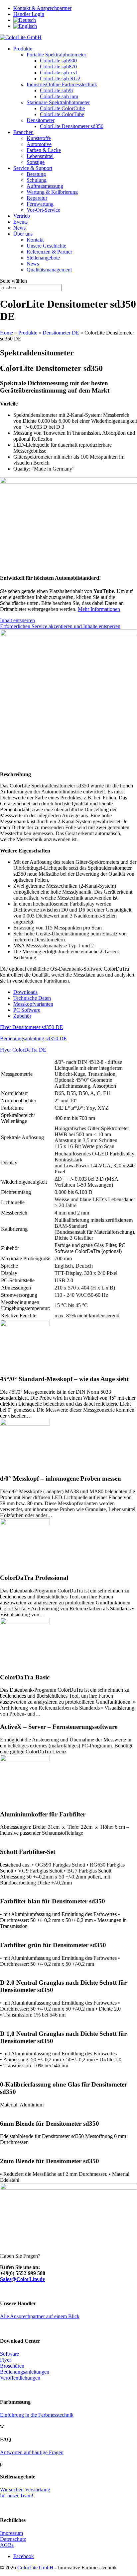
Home (6, 333)
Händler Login (29, 14)
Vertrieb (22, 216)
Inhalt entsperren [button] (17, 620)
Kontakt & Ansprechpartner (42, 8)
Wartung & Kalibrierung (52, 192)
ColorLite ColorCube (62, 108)
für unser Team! (17, 2496)
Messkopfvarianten (33, 1004)
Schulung (37, 180)
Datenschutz (13, 2539)
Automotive (39, 144)
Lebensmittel (40, 156)
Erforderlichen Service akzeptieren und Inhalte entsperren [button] (60, 626)
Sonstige (36, 162)
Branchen (23, 132)
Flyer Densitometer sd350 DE (31, 1027)
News (19, 228)
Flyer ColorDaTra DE (23, 1050)
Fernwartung (40, 204)
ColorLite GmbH (35, 2568)
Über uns (23, 234)
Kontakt (35, 240)
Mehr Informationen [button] (99, 609)
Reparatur (37, 198)
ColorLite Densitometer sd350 (72, 126)
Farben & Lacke (44, 150)
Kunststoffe (39, 138)
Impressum (11, 2533)
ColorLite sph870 (58, 67)
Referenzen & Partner (49, 252)
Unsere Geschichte (46, 246)
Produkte (23, 49)
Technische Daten (32, 998)
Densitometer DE (61, 333)
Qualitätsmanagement (49, 270)
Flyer (5, 2360)
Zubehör (22, 1016)
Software (9, 2354)
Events (20, 222)
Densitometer (41, 120)
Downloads (25, 992)
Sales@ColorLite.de (22, 2279)
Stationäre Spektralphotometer (58, 102)
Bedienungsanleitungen (25, 2372)
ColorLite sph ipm (59, 96)
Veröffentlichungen (20, 2378)
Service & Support (33, 168)
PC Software (27, 1010)
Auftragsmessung (45, 186)
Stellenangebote (43, 258)
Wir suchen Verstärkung (25, 2490)
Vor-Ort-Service (43, 210)
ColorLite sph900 (58, 61)
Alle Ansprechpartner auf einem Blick (40, 2316)
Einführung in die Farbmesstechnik (37, 2415)
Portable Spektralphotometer (56, 55)
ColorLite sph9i (56, 90)
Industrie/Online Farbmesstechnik (62, 84)
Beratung (36, 174)
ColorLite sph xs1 (59, 73)
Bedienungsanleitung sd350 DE (33, 1038)
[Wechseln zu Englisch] (25, 26)
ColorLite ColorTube (62, 114)
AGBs (7, 2545)
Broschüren (12, 2366)
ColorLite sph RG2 (60, 78)
